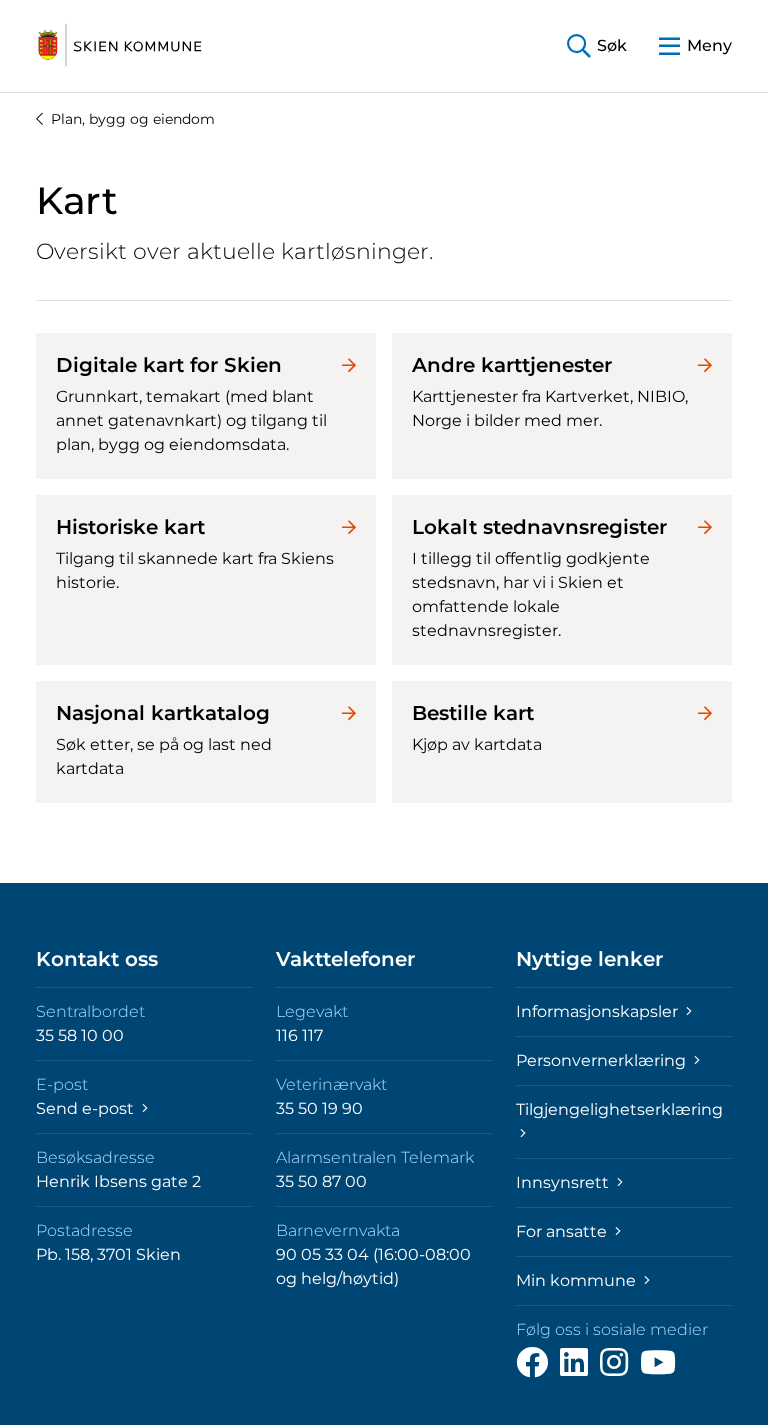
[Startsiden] (120, 46)
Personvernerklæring (603, 1060)
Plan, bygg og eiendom (133, 119)
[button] (597, 46)
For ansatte (563, 1231)
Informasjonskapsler (599, 1011)
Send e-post (87, 1108)
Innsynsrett (564, 1182)
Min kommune (578, 1280)
